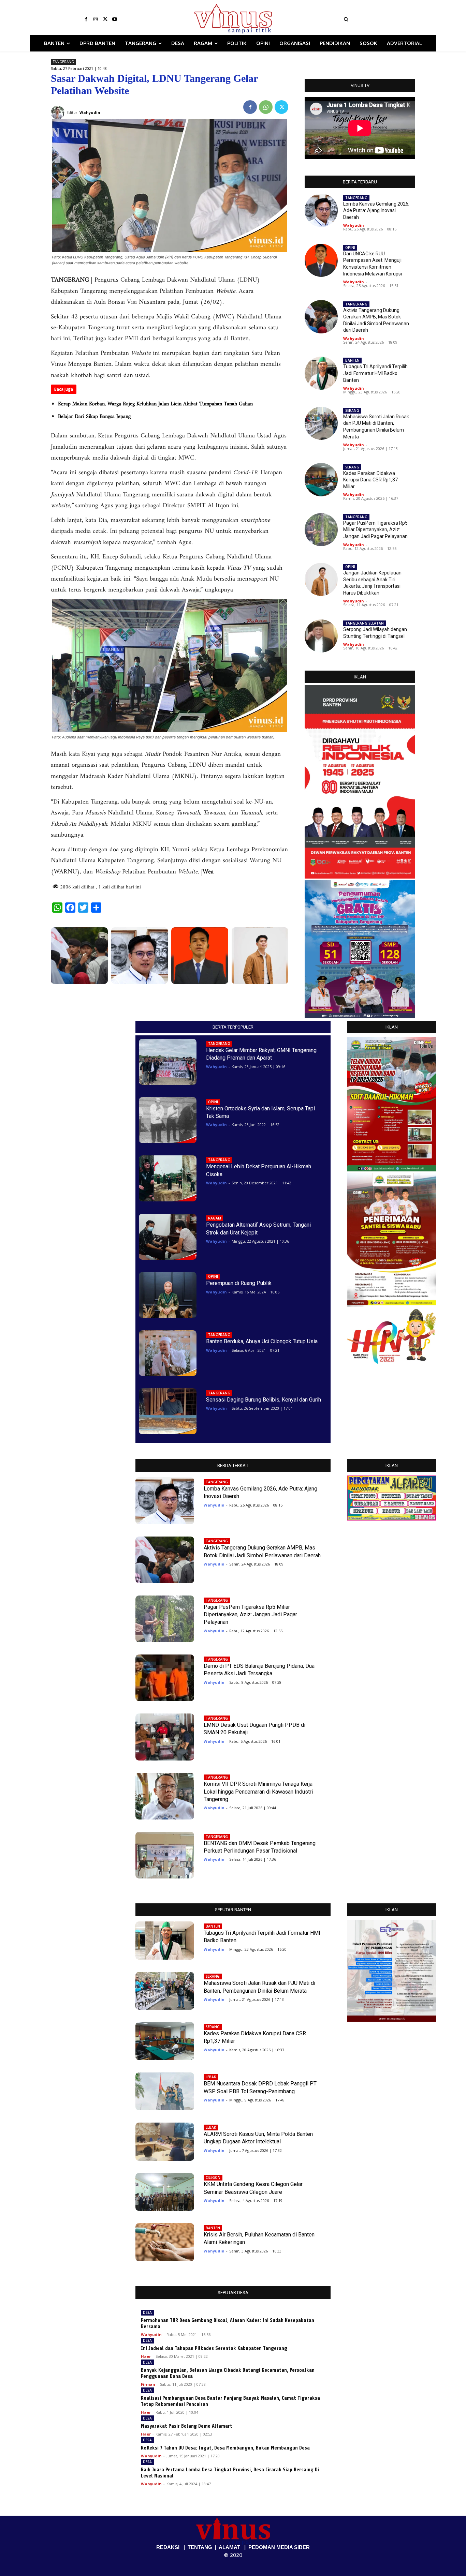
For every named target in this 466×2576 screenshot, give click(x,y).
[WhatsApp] (266, 107)
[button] (388, 19)
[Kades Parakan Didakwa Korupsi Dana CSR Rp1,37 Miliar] (321, 480)
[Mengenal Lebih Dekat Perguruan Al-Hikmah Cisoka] (168, 1178)
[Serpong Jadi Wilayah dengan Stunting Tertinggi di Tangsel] (321, 636)
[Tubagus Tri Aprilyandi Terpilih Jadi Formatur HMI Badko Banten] (321, 373)
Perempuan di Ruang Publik (239, 1283)
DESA (147, 2312)
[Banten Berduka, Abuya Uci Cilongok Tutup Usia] (168, 1353)
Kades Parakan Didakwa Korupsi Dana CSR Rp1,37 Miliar (370, 480)
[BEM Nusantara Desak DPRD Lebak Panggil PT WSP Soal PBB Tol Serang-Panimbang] (165, 2092)
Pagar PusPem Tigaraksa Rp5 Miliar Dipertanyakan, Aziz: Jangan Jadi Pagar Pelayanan (375, 530)
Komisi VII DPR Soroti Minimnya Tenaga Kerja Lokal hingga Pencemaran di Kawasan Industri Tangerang (258, 1792)
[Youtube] (115, 19)
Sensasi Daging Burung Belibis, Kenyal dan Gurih (264, 1400)
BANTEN (352, 360)
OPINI (350, 248)
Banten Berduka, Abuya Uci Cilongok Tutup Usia (262, 1341)
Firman (148, 2384)
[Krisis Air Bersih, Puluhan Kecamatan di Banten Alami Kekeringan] (165, 2242)
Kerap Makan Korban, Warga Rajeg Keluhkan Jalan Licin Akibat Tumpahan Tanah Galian (155, 404)
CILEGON (213, 2177)
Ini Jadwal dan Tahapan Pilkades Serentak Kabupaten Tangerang (214, 2348)
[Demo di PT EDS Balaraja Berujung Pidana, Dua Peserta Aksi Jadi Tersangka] (165, 1678)
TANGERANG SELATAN (365, 623)
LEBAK (211, 2077)
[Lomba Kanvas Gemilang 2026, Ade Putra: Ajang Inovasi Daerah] (140, 956)
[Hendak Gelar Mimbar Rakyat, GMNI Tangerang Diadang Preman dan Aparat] (168, 1062)
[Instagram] (96, 19)
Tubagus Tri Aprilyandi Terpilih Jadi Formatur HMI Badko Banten (375, 373)
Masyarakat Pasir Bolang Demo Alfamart (187, 2426)
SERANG (352, 410)
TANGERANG (63, 62)
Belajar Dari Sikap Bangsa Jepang (94, 417)
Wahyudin (354, 225)
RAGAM (215, 1218)
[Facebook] (86, 19)
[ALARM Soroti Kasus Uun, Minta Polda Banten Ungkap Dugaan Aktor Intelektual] (165, 2142)
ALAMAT (229, 2547)
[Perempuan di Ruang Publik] (168, 1295)
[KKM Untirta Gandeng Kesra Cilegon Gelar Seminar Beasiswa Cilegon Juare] (165, 2192)
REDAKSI (168, 2547)
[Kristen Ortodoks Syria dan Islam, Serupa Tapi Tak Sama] (168, 1120)
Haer (146, 2356)
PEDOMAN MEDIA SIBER (279, 2547)
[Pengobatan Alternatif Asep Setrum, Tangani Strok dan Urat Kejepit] (168, 1237)
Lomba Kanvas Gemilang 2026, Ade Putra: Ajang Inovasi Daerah (376, 211)
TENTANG (200, 2547)
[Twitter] (105, 19)
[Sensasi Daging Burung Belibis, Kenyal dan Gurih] (168, 1411)
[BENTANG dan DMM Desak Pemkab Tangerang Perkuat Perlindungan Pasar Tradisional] (165, 1855)
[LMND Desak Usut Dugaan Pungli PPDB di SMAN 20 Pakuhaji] (165, 1737)
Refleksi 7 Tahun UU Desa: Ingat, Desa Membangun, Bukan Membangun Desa (225, 2448)
